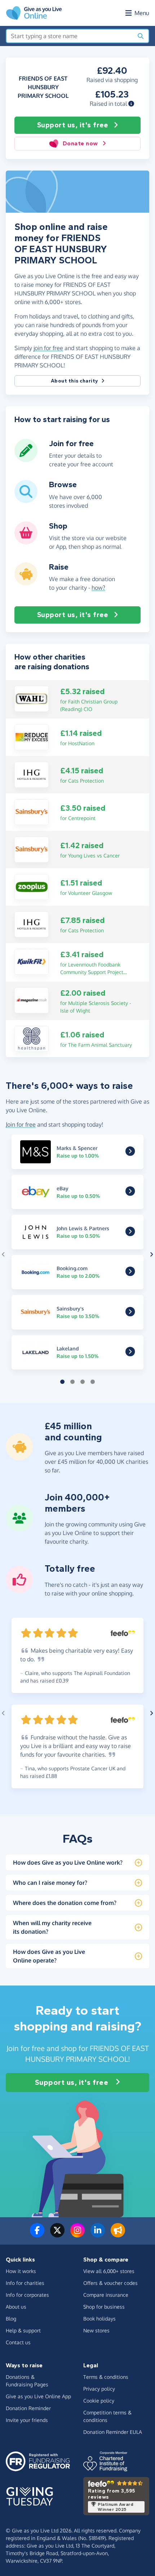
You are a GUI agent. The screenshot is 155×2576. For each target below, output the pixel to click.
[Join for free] (26, 459)
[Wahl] (32, 698)
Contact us (18, 2342)
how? (98, 588)
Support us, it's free (73, 125)
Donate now (80, 143)
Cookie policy (99, 2401)
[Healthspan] (32, 1038)
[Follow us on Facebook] (37, 2235)
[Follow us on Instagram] (77, 2235)
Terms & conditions (106, 2377)
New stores (96, 2330)
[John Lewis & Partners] (130, 1233)
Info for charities (25, 2283)
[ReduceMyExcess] (32, 737)
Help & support (23, 2330)
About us (16, 2307)
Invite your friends (27, 2420)
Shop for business (104, 2307)
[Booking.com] (130, 1273)
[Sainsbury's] (32, 811)
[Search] (141, 36)
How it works (21, 2271)
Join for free (21, 1124)
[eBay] (130, 1193)
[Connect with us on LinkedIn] (98, 2235)
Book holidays (99, 2319)
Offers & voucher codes (110, 2283)
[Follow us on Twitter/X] (57, 2235)
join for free (48, 348)
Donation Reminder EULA (113, 2432)
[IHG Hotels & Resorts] (32, 774)
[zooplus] (32, 886)
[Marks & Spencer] (130, 1153)
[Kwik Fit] (32, 961)
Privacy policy (99, 2389)
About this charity (75, 381)
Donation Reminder (28, 2408)
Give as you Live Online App (38, 2396)
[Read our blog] (118, 2235)
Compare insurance (106, 2295)
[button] (131, 104)
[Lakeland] (130, 1354)
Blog (11, 2319)
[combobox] (70, 36)
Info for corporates (27, 2295)
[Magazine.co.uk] (32, 1000)
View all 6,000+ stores (109, 2271)
